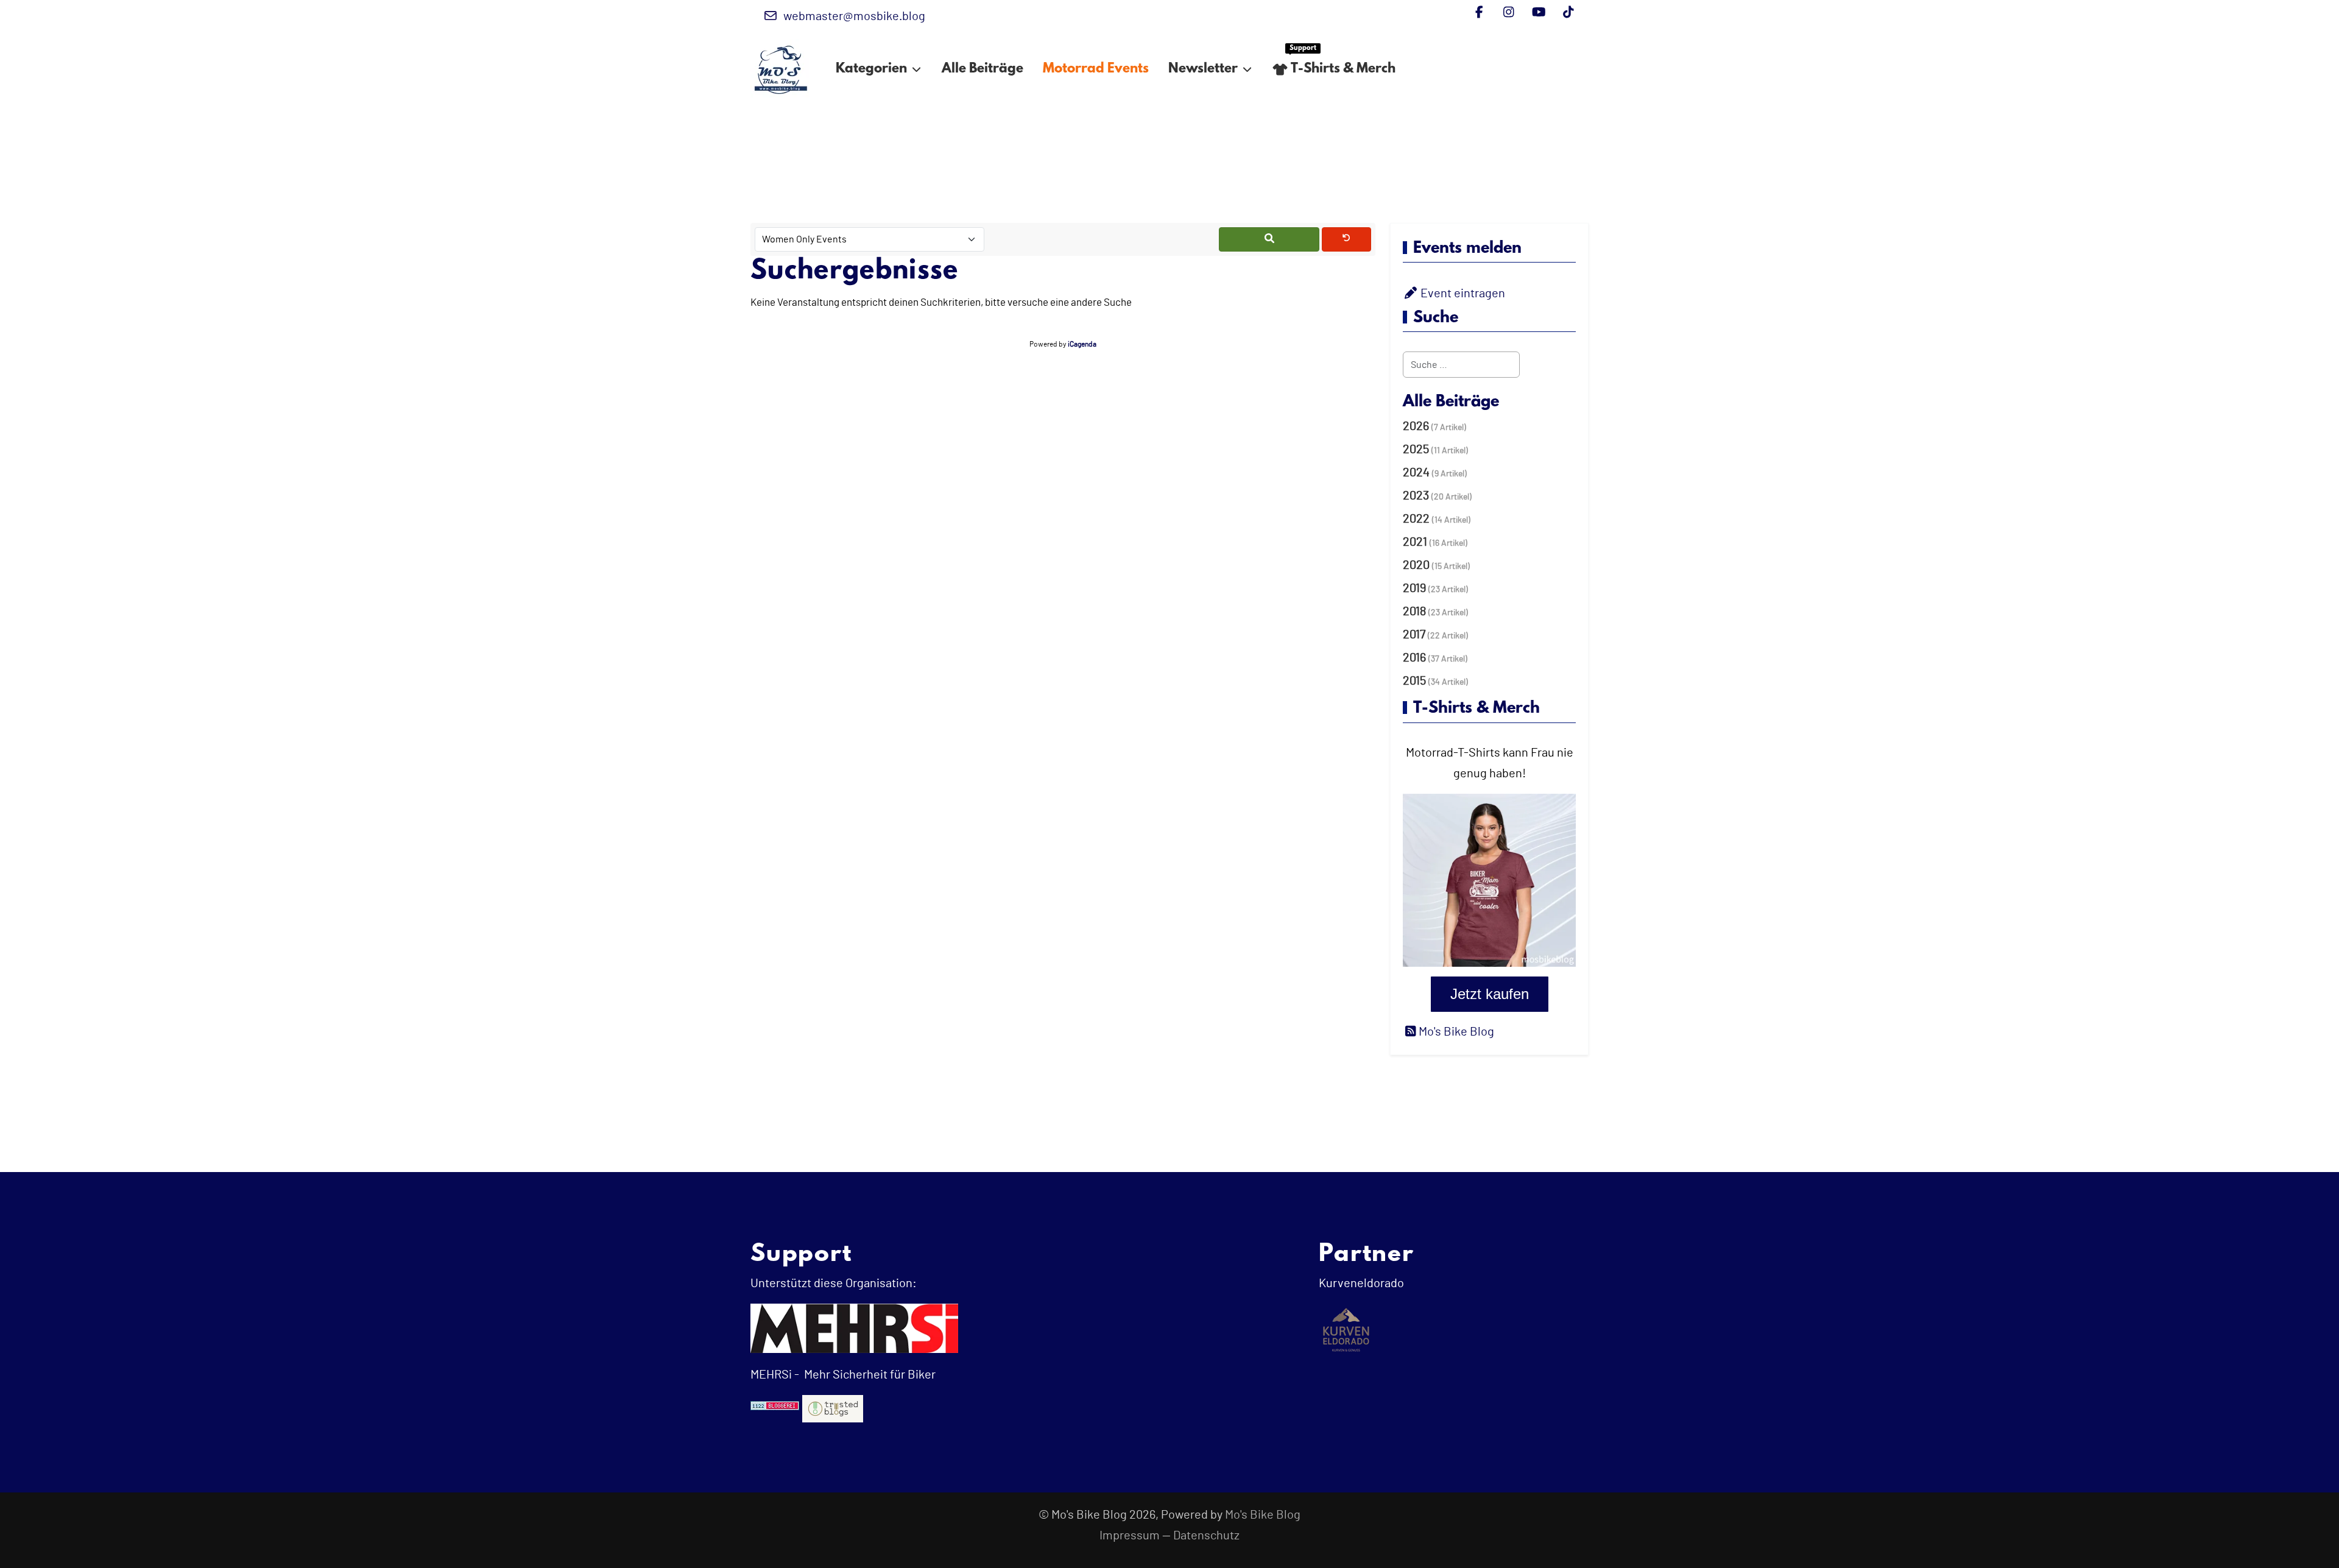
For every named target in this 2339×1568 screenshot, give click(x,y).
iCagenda (1082, 344)
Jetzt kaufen (1490, 994)
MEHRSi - (775, 1375)
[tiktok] (1569, 13)
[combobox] (1461, 365)
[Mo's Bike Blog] (781, 69)
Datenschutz (1206, 1536)
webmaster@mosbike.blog (854, 16)
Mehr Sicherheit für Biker (869, 1375)
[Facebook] (1479, 13)
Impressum (1130, 1536)
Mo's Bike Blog (1263, 1515)
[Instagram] (1509, 13)
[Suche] (1269, 239)
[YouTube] (1539, 13)
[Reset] (1346, 239)
